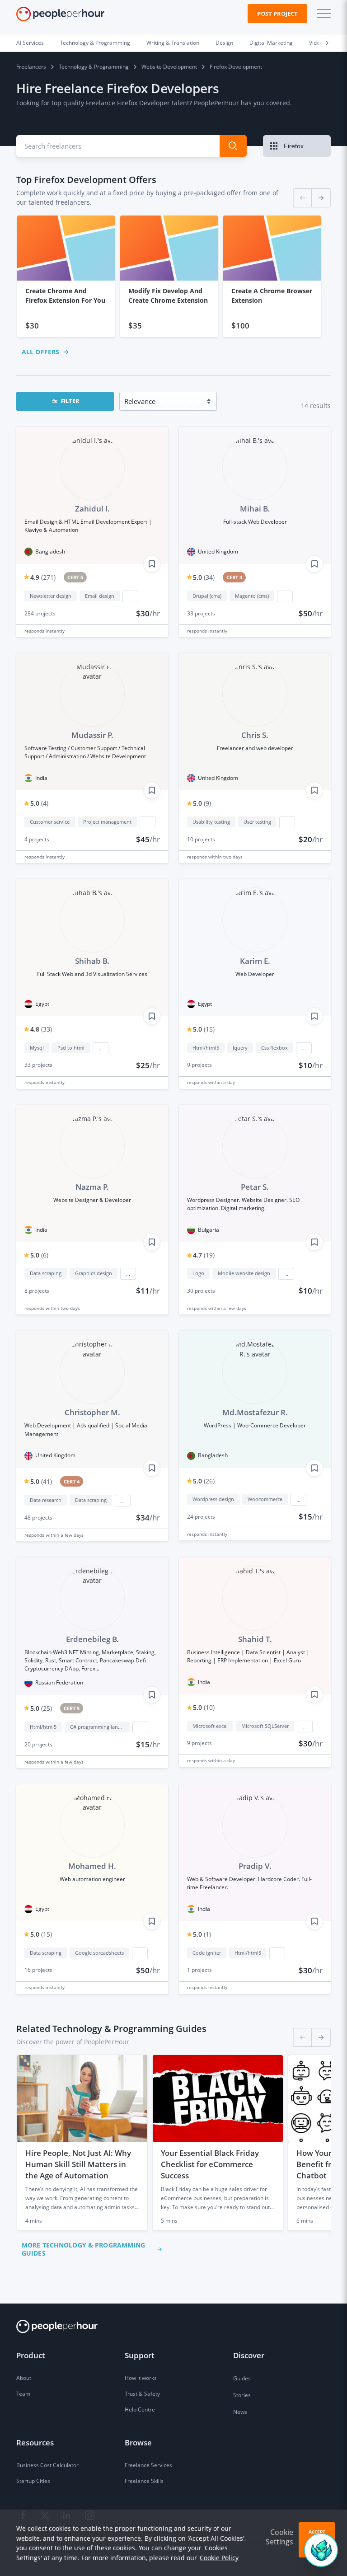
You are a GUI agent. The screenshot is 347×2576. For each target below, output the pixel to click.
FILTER (70, 401)
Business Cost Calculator (47, 2465)
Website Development (169, 67)
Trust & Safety (142, 2394)
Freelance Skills (144, 2481)
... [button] (130, 596)
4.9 (43, 577)
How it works (141, 2378)
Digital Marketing (271, 43)
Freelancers (31, 67)
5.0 (204, 577)
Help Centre (140, 2409)
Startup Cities (33, 2481)
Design (224, 43)
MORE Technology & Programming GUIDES (83, 2249)
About (24, 2378)
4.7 (204, 1255)
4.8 (41, 1029)
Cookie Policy (219, 2558)
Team (23, 2394)
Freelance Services (148, 2465)
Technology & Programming (95, 43)
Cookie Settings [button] (279, 2537)
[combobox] (113, 146)
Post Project (277, 14)
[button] (322, 14)
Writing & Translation (173, 43)
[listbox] (173, 276)
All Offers (40, 352)
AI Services (30, 43)
